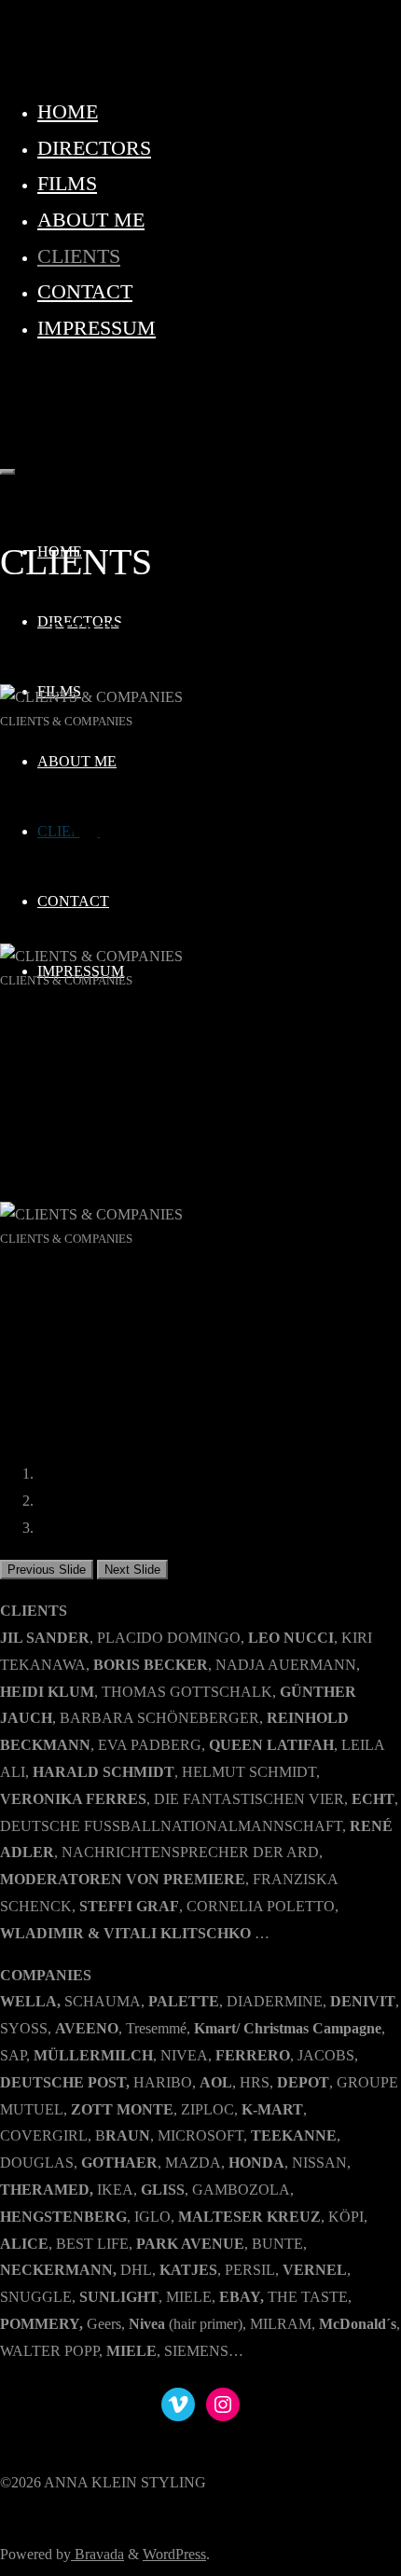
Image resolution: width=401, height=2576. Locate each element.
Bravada (97, 2554)
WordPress (174, 2554)
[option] (200, 806)
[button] (47, 1570)
